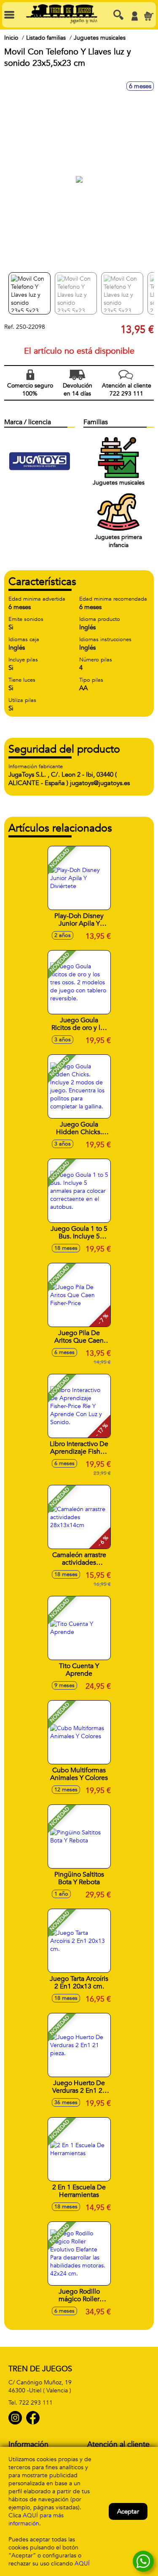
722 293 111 (36, 2403)
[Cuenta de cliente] (134, 16)
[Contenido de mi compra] (149, 16)
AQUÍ (82, 2564)
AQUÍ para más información (36, 2519)
